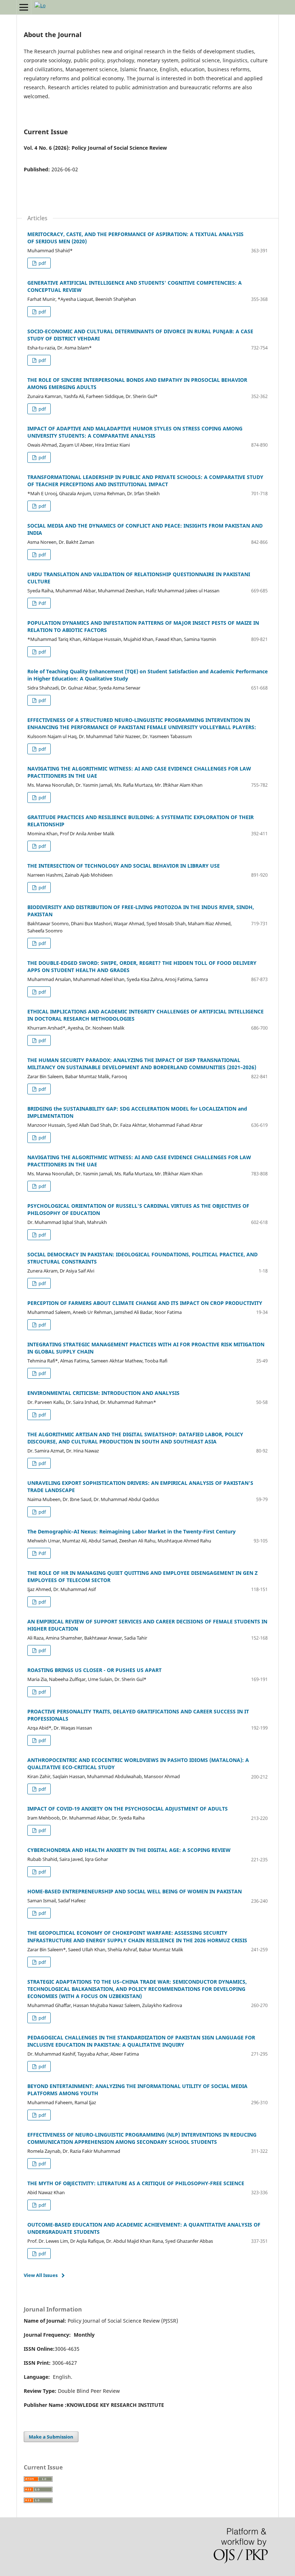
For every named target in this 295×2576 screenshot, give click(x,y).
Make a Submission (51, 2437)
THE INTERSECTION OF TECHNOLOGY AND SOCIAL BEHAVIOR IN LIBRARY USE (124, 866)
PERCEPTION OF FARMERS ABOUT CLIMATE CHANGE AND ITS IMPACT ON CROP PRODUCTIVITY (145, 1303)
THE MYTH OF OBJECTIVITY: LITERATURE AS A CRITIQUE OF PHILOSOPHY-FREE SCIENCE (136, 2183)
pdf (42, 263)
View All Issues (41, 2275)
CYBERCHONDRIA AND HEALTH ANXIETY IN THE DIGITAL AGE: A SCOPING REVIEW (129, 1850)
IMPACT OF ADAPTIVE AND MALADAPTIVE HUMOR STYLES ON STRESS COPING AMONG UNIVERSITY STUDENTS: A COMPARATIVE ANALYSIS (135, 432)
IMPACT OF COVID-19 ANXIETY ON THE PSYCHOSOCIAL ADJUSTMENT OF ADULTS (128, 1809)
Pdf (42, 603)
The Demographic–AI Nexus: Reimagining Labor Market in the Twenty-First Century (131, 1531)
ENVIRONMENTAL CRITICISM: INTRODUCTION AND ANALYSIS (103, 1393)
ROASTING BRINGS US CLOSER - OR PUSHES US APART (94, 1670)
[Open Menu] (24, 7)
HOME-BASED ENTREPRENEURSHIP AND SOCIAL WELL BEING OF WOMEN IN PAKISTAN (135, 1891)
